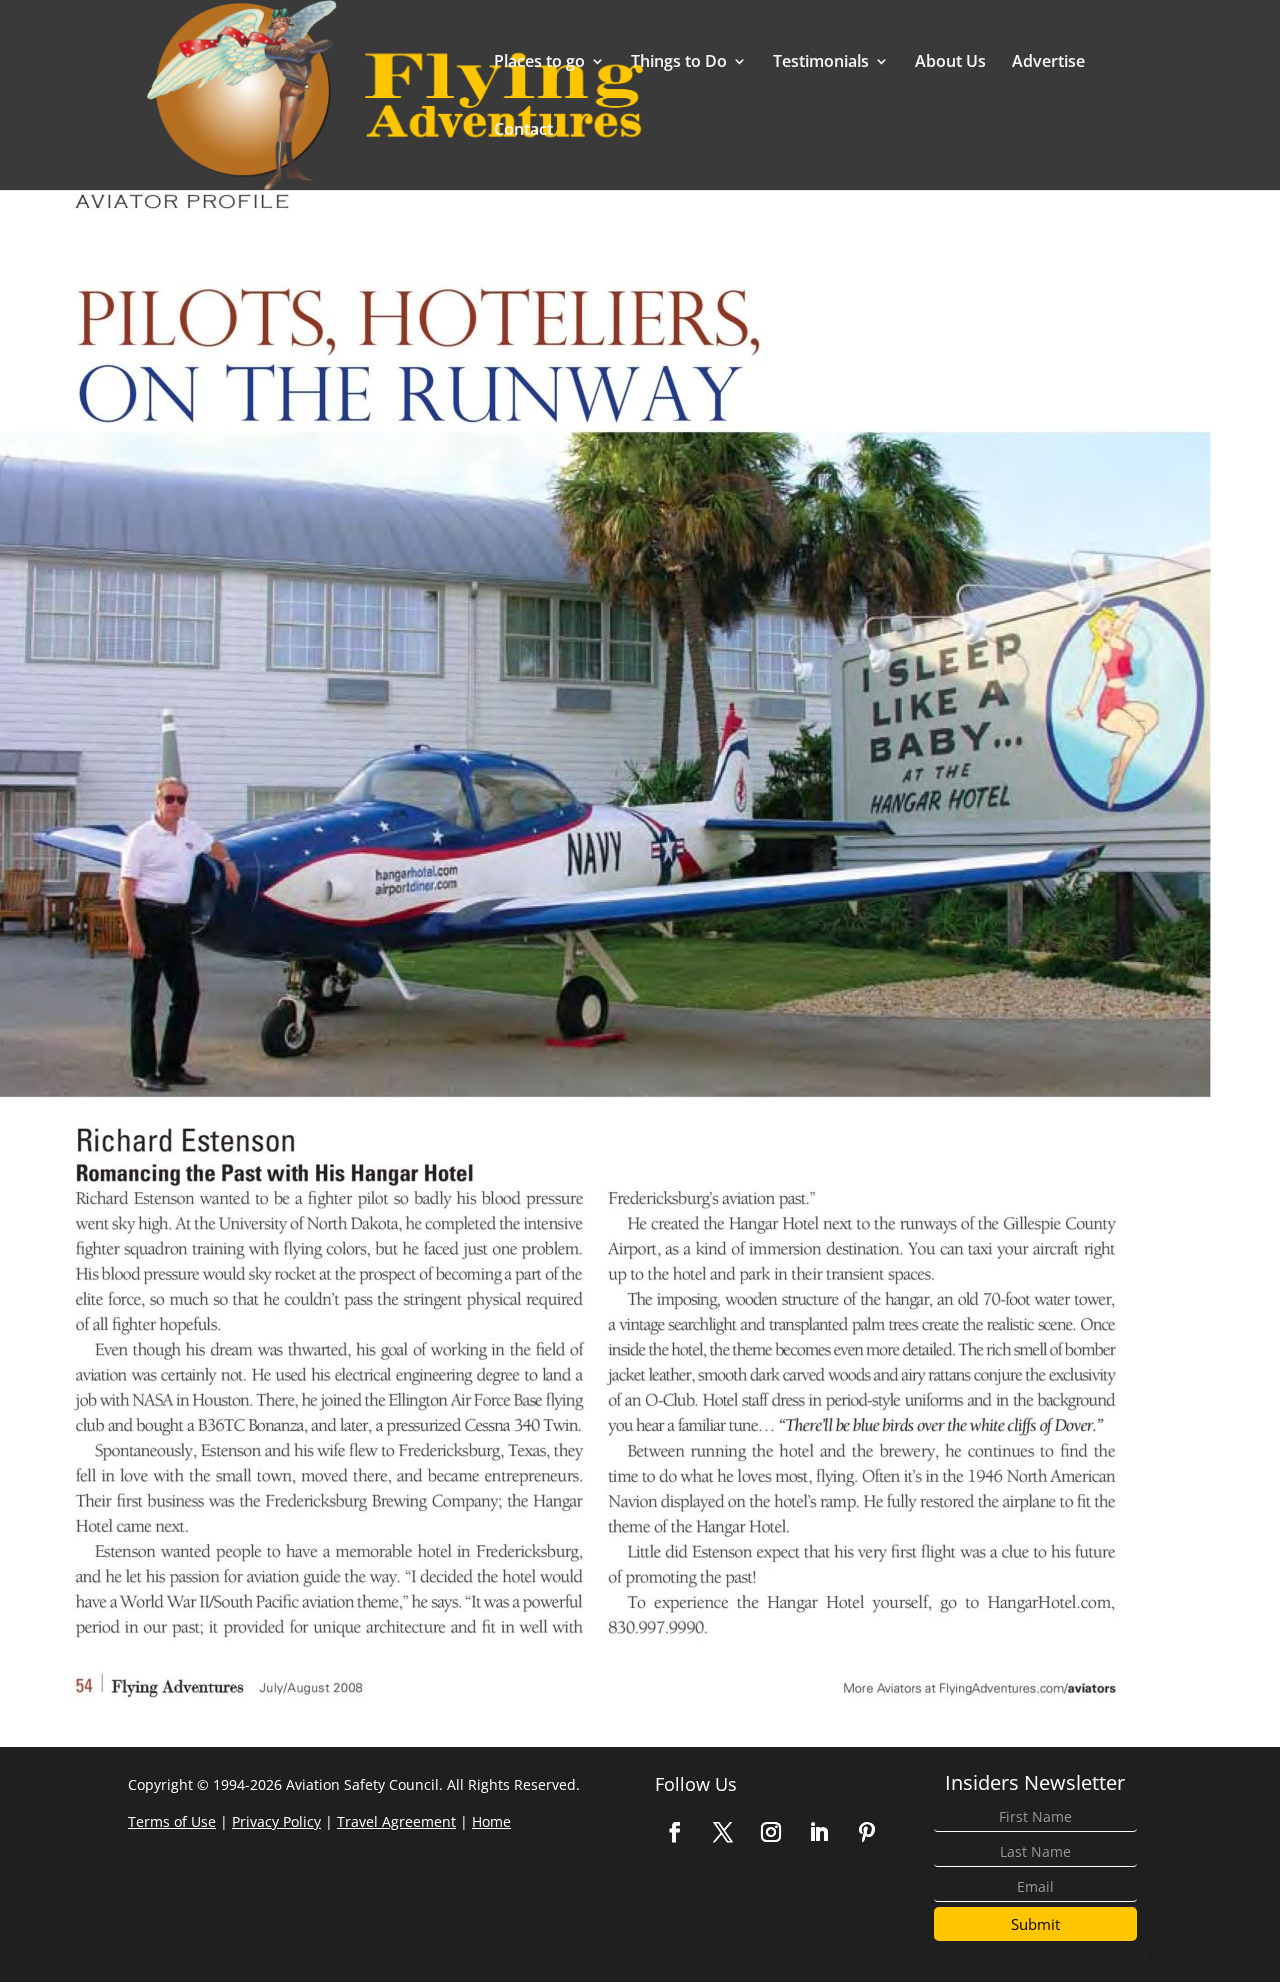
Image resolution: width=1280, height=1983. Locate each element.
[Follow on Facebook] (675, 1832)
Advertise (1048, 63)
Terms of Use (172, 1821)
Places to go (539, 63)
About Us (950, 63)
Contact (523, 131)
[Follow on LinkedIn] (819, 1832)
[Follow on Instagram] (771, 1832)
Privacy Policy (276, 1821)
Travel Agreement (396, 1821)
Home (491, 1821)
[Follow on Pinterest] (867, 1832)
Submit (1035, 1924)
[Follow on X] (723, 1832)
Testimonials (821, 63)
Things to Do (679, 63)
